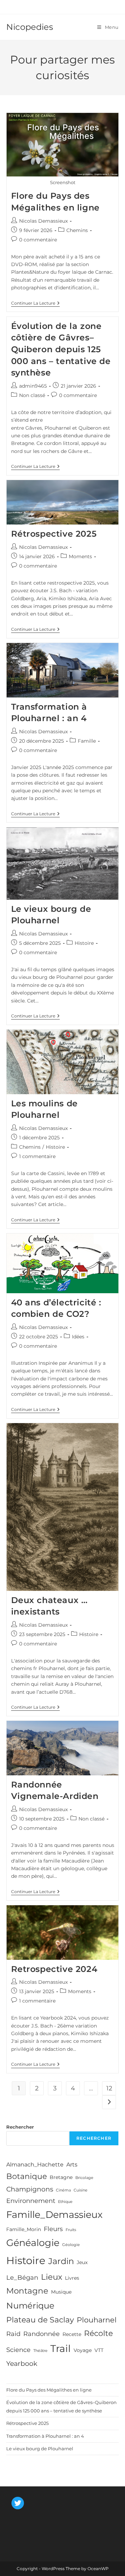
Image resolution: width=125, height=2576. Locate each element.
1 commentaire (37, 1156)
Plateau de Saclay (40, 2320)
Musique (61, 2292)
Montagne (27, 2291)
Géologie (71, 2245)
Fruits (71, 2230)
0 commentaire (38, 240)
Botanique (27, 2176)
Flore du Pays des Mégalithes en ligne (49, 2390)
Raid (13, 2334)
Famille (87, 741)
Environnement (31, 2201)
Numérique (30, 2306)
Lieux (52, 2277)
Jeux (82, 2262)
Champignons (30, 2189)
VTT (99, 2350)
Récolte (98, 2333)
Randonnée (41, 2334)
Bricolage (84, 2178)
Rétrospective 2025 (54, 534)
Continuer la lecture (35, 304)
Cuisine (81, 2190)
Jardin (61, 2261)
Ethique (65, 2202)
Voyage (83, 2350)
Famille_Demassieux (54, 2215)
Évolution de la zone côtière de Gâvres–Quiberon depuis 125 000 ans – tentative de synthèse (61, 349)
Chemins (77, 230)
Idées (78, 1337)
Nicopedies (30, 27)
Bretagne (61, 2177)
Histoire (84, 943)
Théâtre (40, 2351)
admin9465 (33, 386)
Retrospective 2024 (54, 1969)
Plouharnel (97, 2320)
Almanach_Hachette (35, 2164)
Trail (61, 2348)
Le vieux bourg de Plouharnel (40, 2449)
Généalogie (33, 2243)
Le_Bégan (22, 2278)
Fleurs (53, 2229)
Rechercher (20, 2127)
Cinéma (63, 2190)
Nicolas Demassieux (43, 221)
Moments (80, 556)
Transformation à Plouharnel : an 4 (45, 2436)
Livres (72, 2278)
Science (18, 2350)
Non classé (32, 395)
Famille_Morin (24, 2229)
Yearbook (22, 2363)
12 (109, 2088)
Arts (72, 2164)
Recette (72, 2334)
